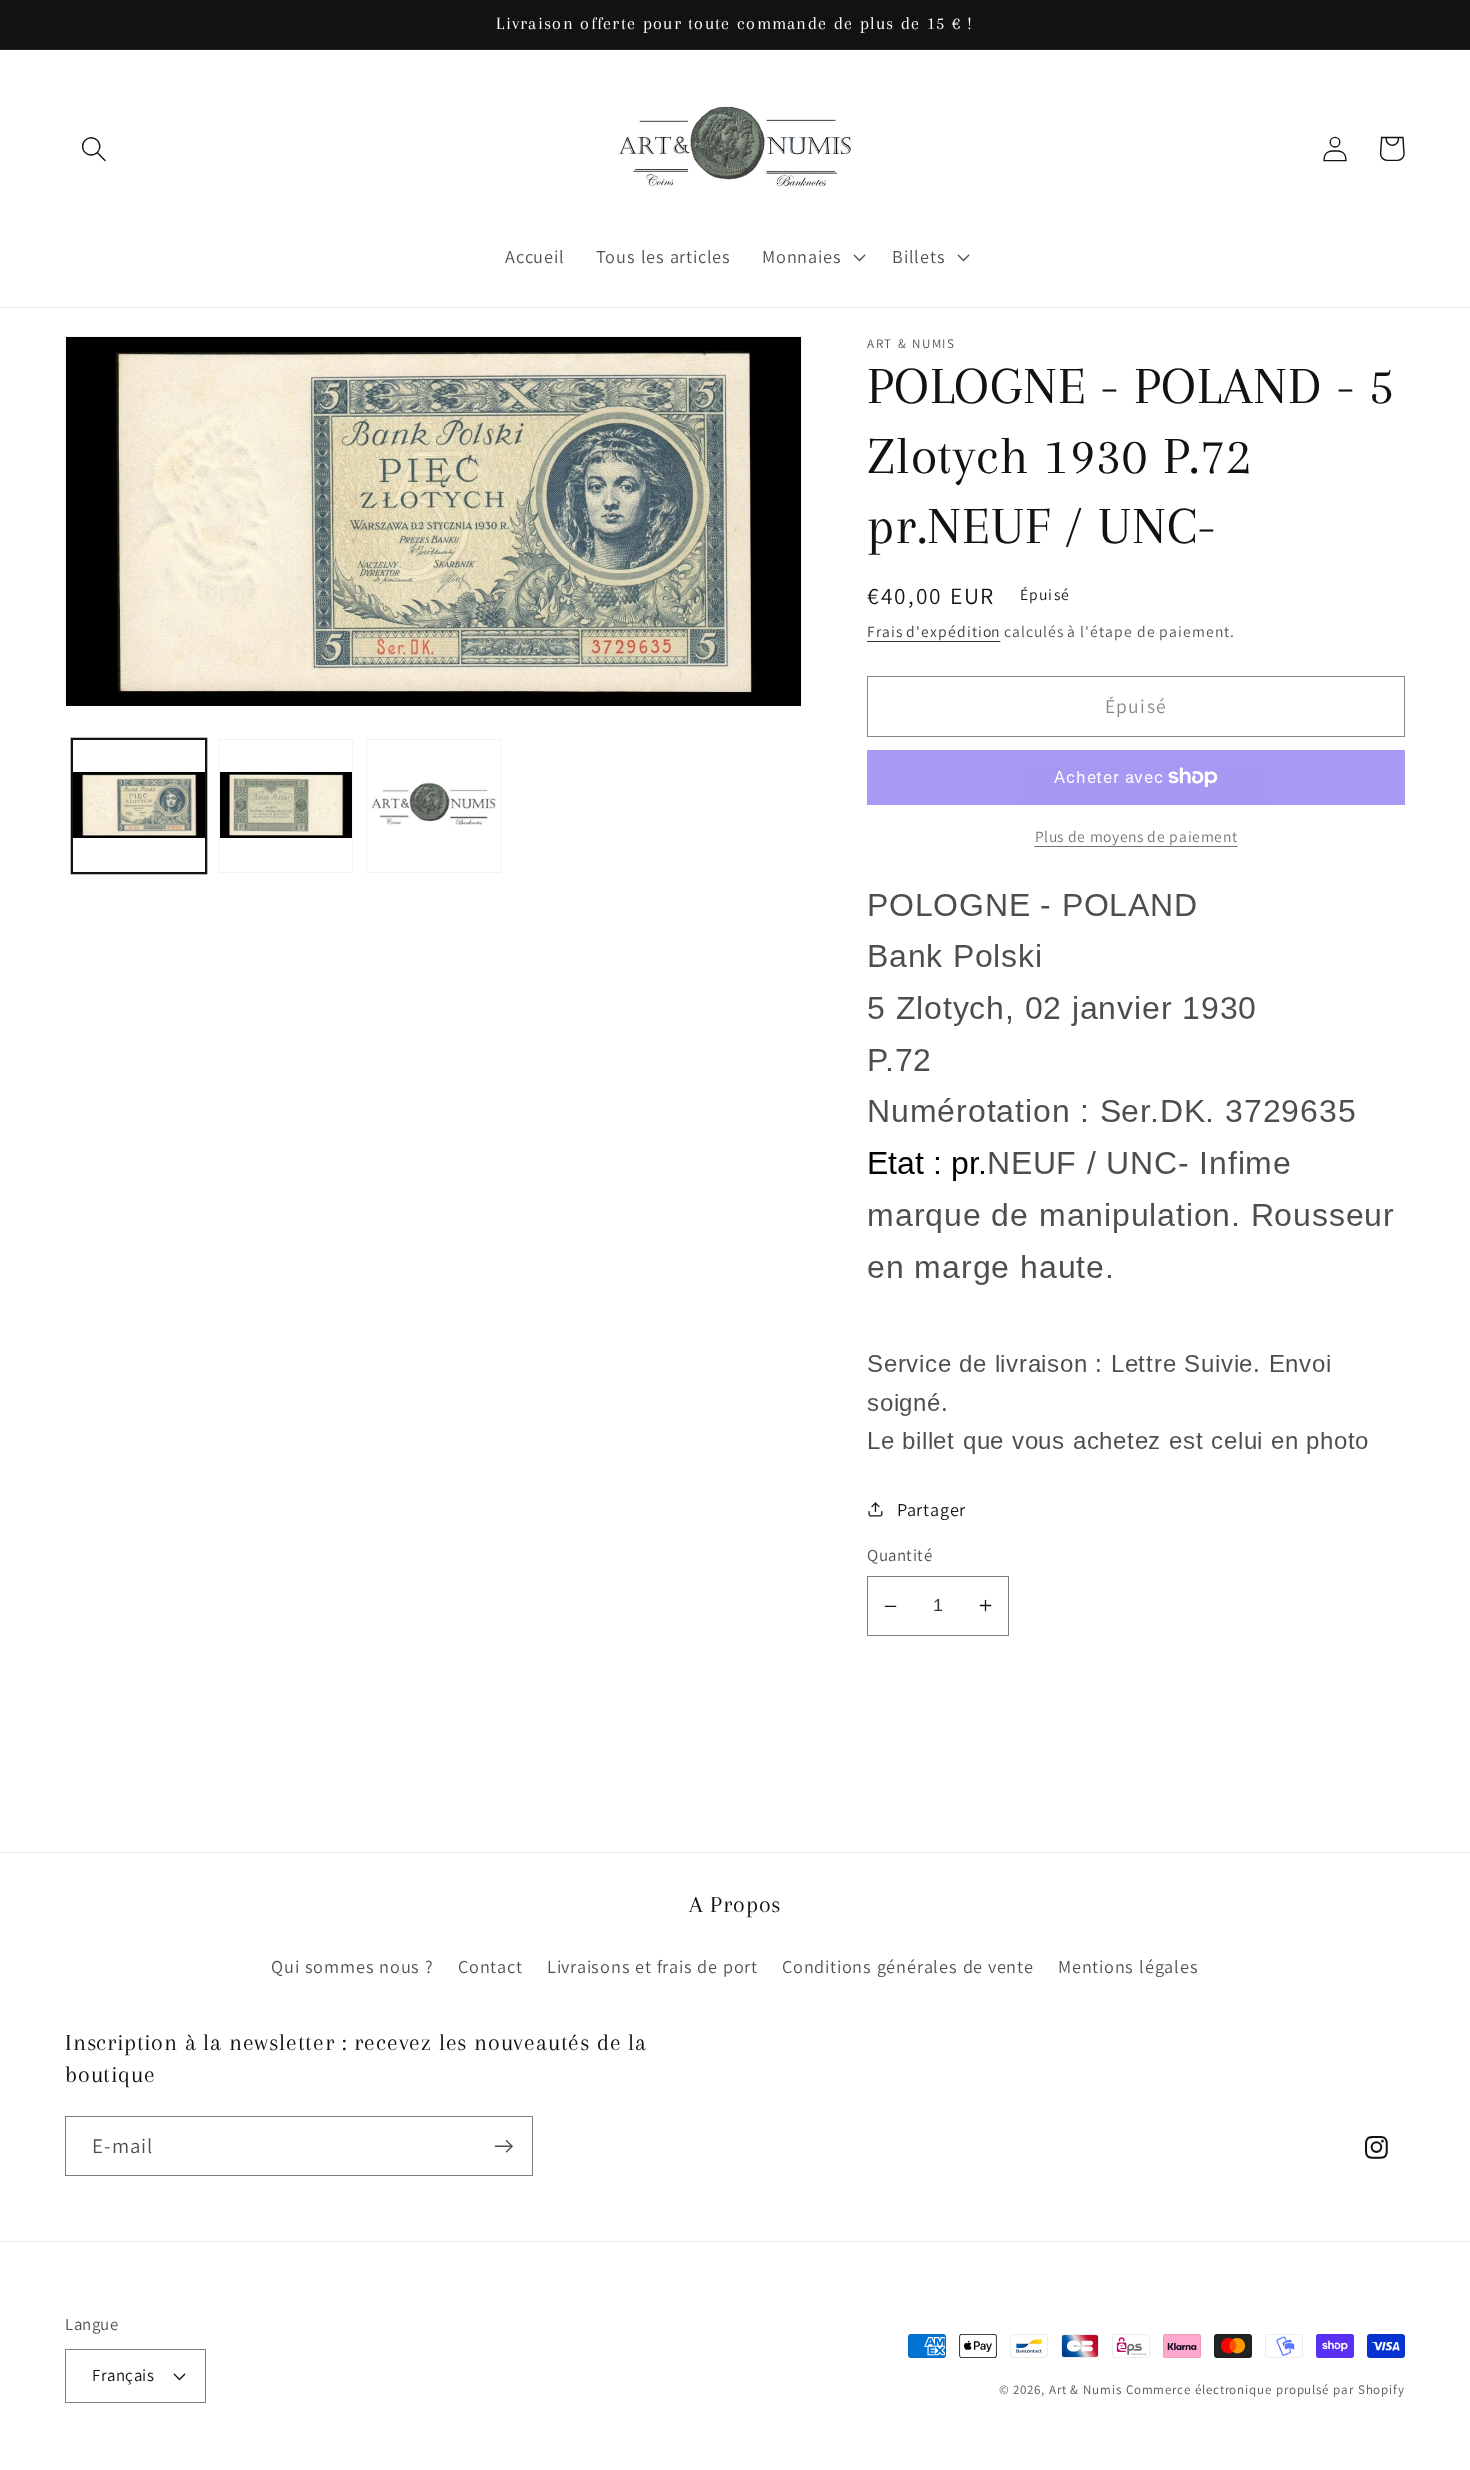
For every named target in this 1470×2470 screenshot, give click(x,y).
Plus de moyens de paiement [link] (1136, 836)
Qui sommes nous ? (352, 1966)
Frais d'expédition (933, 631)
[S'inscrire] (503, 2146)
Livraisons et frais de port (652, 1966)
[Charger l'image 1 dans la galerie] (139, 806)
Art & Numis (1085, 2389)
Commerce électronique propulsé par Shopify (1265, 2389)
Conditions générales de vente (908, 1966)
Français (123, 2375)
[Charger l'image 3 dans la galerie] (433, 806)
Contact (490, 1966)
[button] (93, 148)
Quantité (899, 1555)
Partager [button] (931, 1509)
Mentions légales (1128, 1966)
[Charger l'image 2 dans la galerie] (286, 806)
